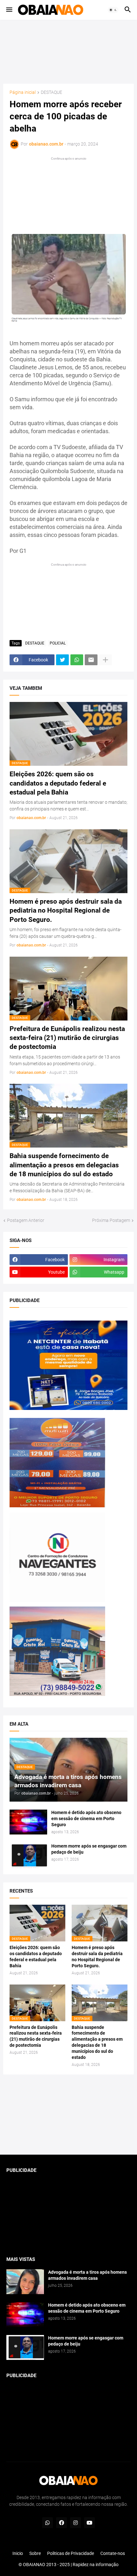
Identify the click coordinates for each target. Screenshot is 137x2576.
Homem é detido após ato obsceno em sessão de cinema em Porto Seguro (86, 1819)
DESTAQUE (51, 92)
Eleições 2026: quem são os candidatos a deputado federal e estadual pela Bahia (58, 783)
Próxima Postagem (111, 1220)
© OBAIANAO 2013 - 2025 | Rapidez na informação (68, 2565)
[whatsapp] (47, 2523)
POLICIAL (58, 643)
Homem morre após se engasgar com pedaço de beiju (89, 1849)
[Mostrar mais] (105, 660)
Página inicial (23, 92)
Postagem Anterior (26, 1220)
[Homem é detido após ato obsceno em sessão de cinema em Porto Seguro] (28, 1822)
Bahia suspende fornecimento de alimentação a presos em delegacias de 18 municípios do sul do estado (64, 1165)
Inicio (18, 2553)
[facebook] (61, 2523)
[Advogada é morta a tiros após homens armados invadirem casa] (25, 2282)
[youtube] (90, 2523)
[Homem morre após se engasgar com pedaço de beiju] (28, 1856)
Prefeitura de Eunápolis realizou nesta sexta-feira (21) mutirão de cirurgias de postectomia (67, 1038)
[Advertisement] (68, 52)
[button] (9, 10)
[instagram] (76, 2523)
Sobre (35, 2553)
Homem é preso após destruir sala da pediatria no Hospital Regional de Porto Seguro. (66, 911)
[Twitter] (62, 660)
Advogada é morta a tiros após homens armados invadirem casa (87, 2275)
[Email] (91, 660)
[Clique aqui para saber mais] (68, 2115)
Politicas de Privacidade (71, 2553)
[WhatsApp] (77, 660)
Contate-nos (113, 2553)
